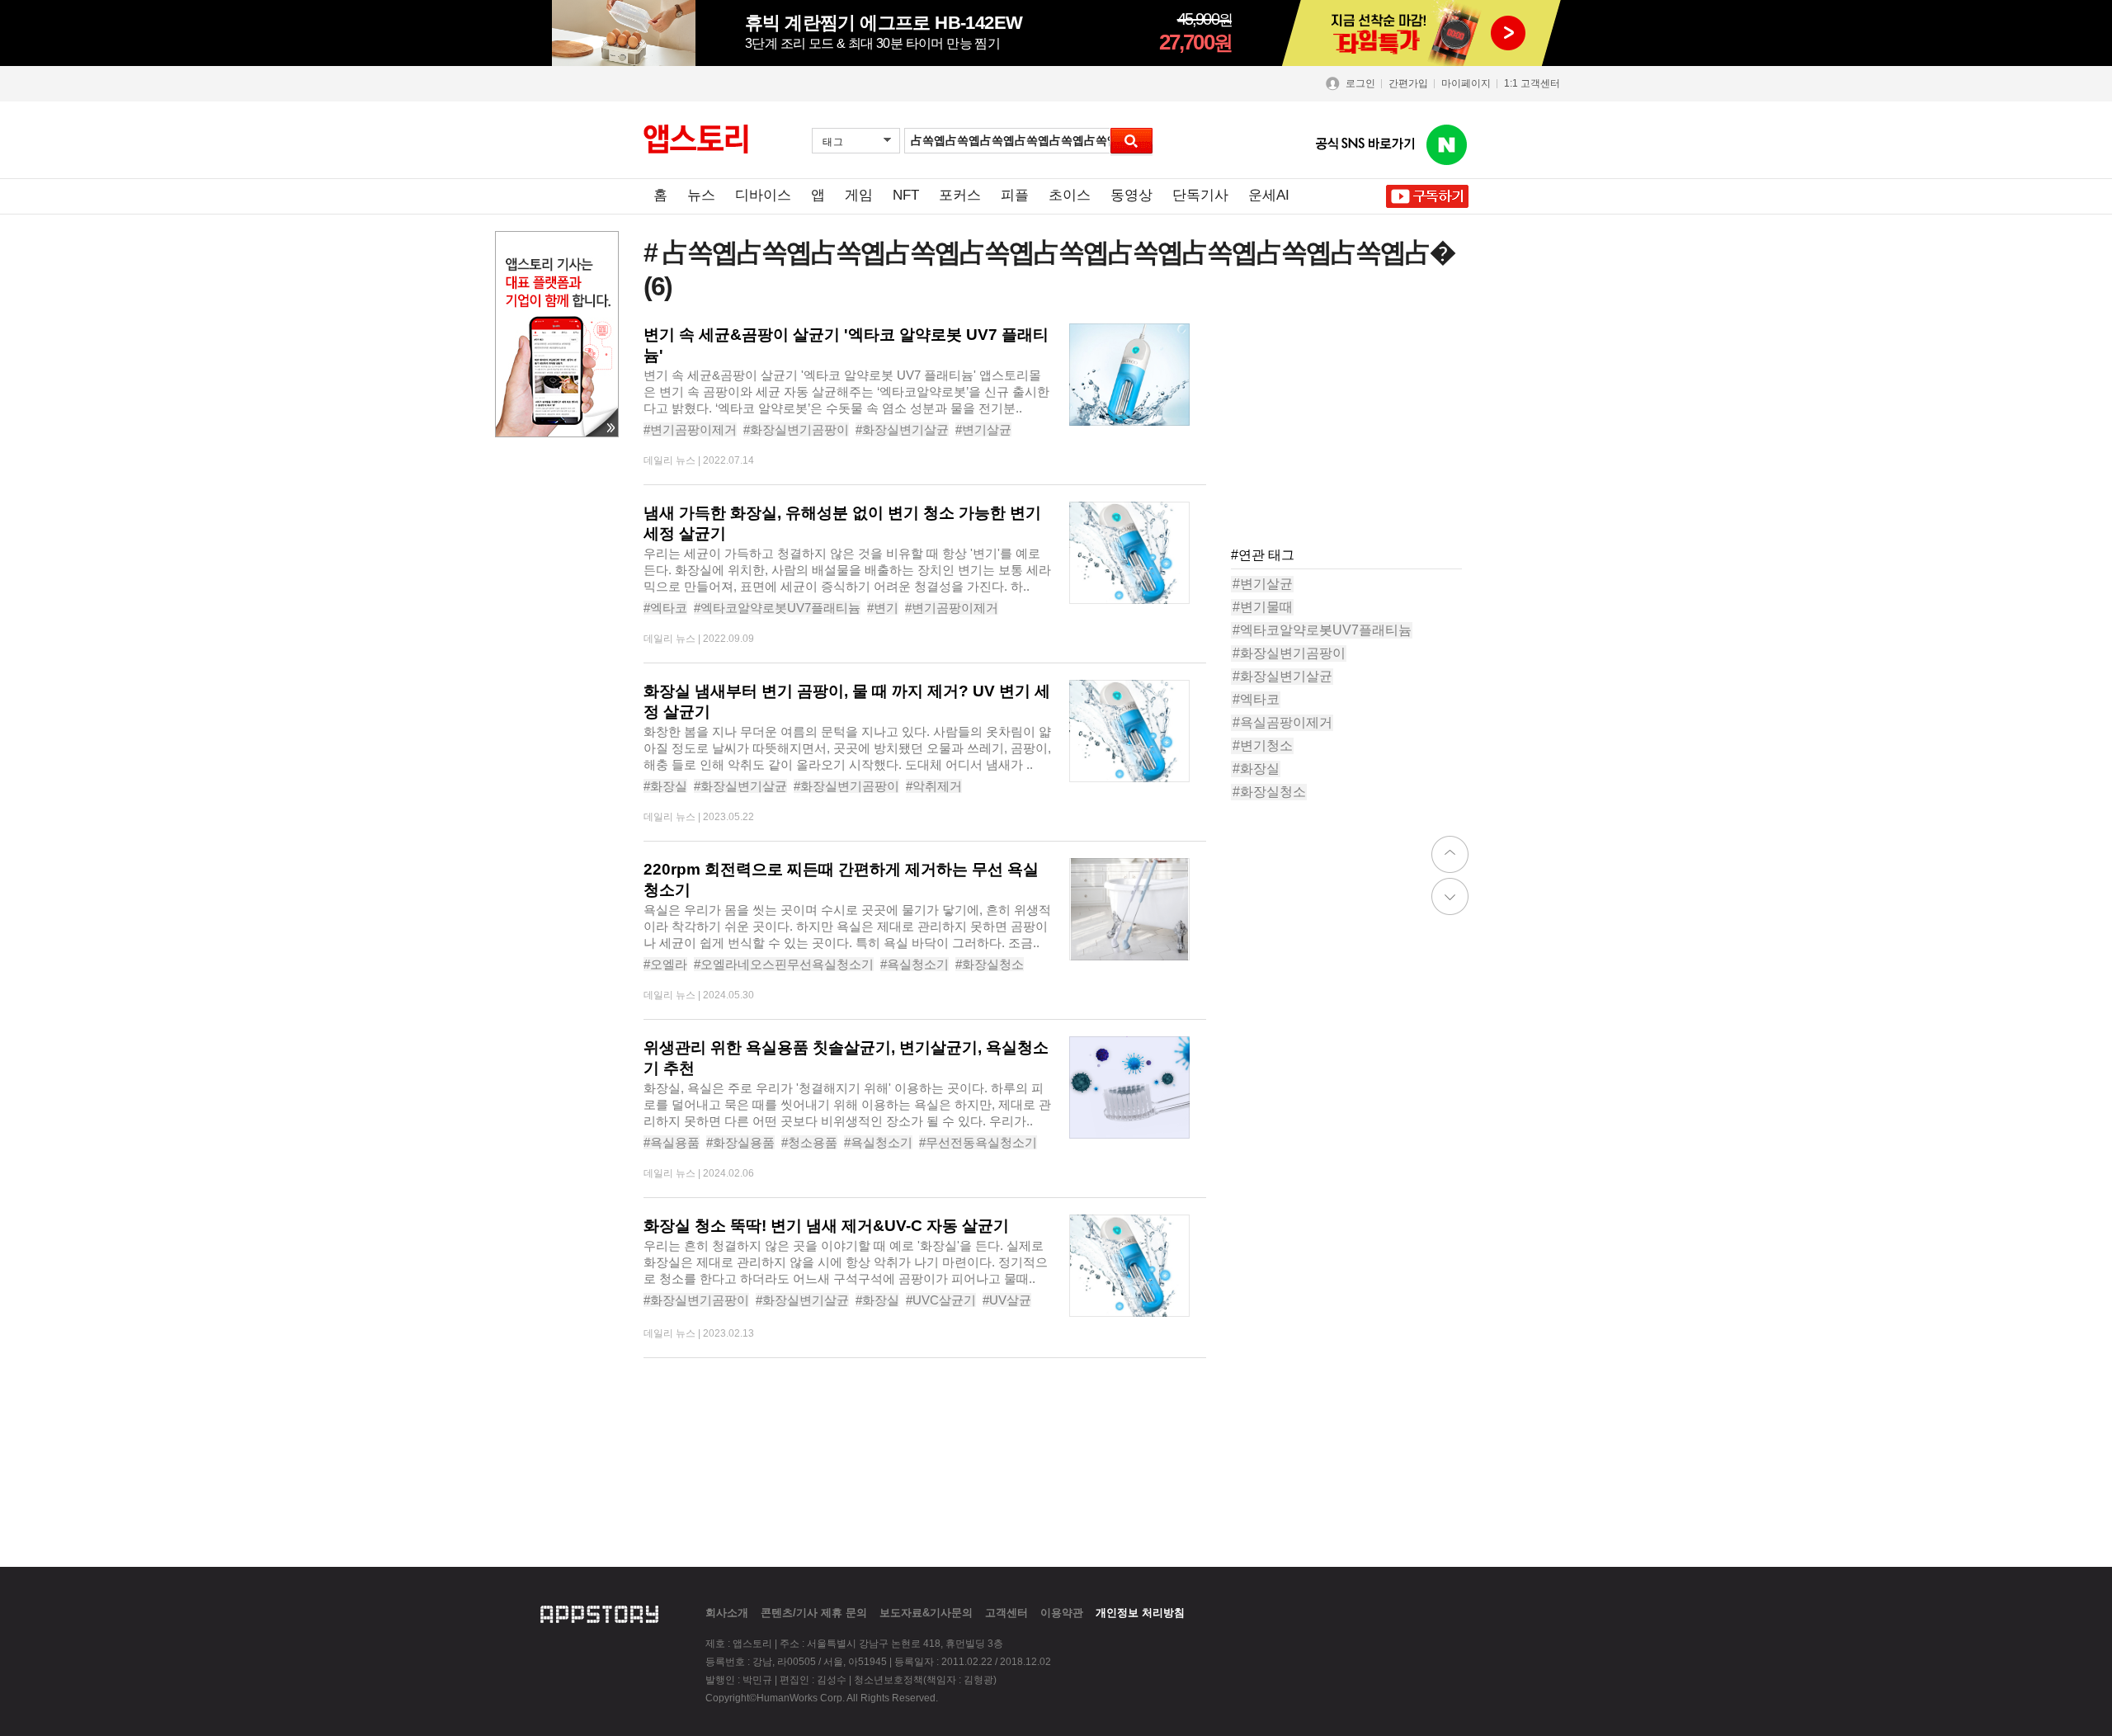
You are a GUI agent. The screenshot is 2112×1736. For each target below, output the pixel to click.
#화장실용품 (740, 1142)
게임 (859, 195)
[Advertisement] (1355, 427)
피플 (1015, 195)
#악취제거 (934, 786)
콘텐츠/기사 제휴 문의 (814, 1613)
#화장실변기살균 (902, 429)
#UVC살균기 (941, 1300)
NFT (906, 195)
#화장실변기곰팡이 (796, 429)
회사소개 (727, 1613)
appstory (599, 1612)
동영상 (1131, 195)
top (1450, 854)
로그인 (1360, 83)
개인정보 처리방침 (1140, 1613)
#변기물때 (1263, 607)
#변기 (883, 608)
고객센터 (1006, 1613)
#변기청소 (1263, 745)
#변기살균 (983, 429)
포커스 (960, 195)
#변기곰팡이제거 (690, 429)
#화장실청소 (990, 964)
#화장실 (665, 786)
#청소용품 (809, 1142)
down (1450, 896)
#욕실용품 (672, 1142)
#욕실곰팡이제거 (1282, 722)
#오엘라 (665, 964)
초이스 (1070, 195)
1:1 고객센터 (1532, 83)
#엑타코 (665, 608)
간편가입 (1408, 83)
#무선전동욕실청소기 (978, 1142)
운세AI (1269, 195)
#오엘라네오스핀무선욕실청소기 (784, 964)
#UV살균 (1007, 1300)
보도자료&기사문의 (926, 1613)
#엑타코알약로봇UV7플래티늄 (777, 608)
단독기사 (1200, 195)
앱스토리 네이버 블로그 (1447, 145)
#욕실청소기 (915, 964)
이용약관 (1062, 1613)
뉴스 (701, 195)
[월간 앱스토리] (696, 139)
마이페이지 (1466, 83)
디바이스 (763, 195)
